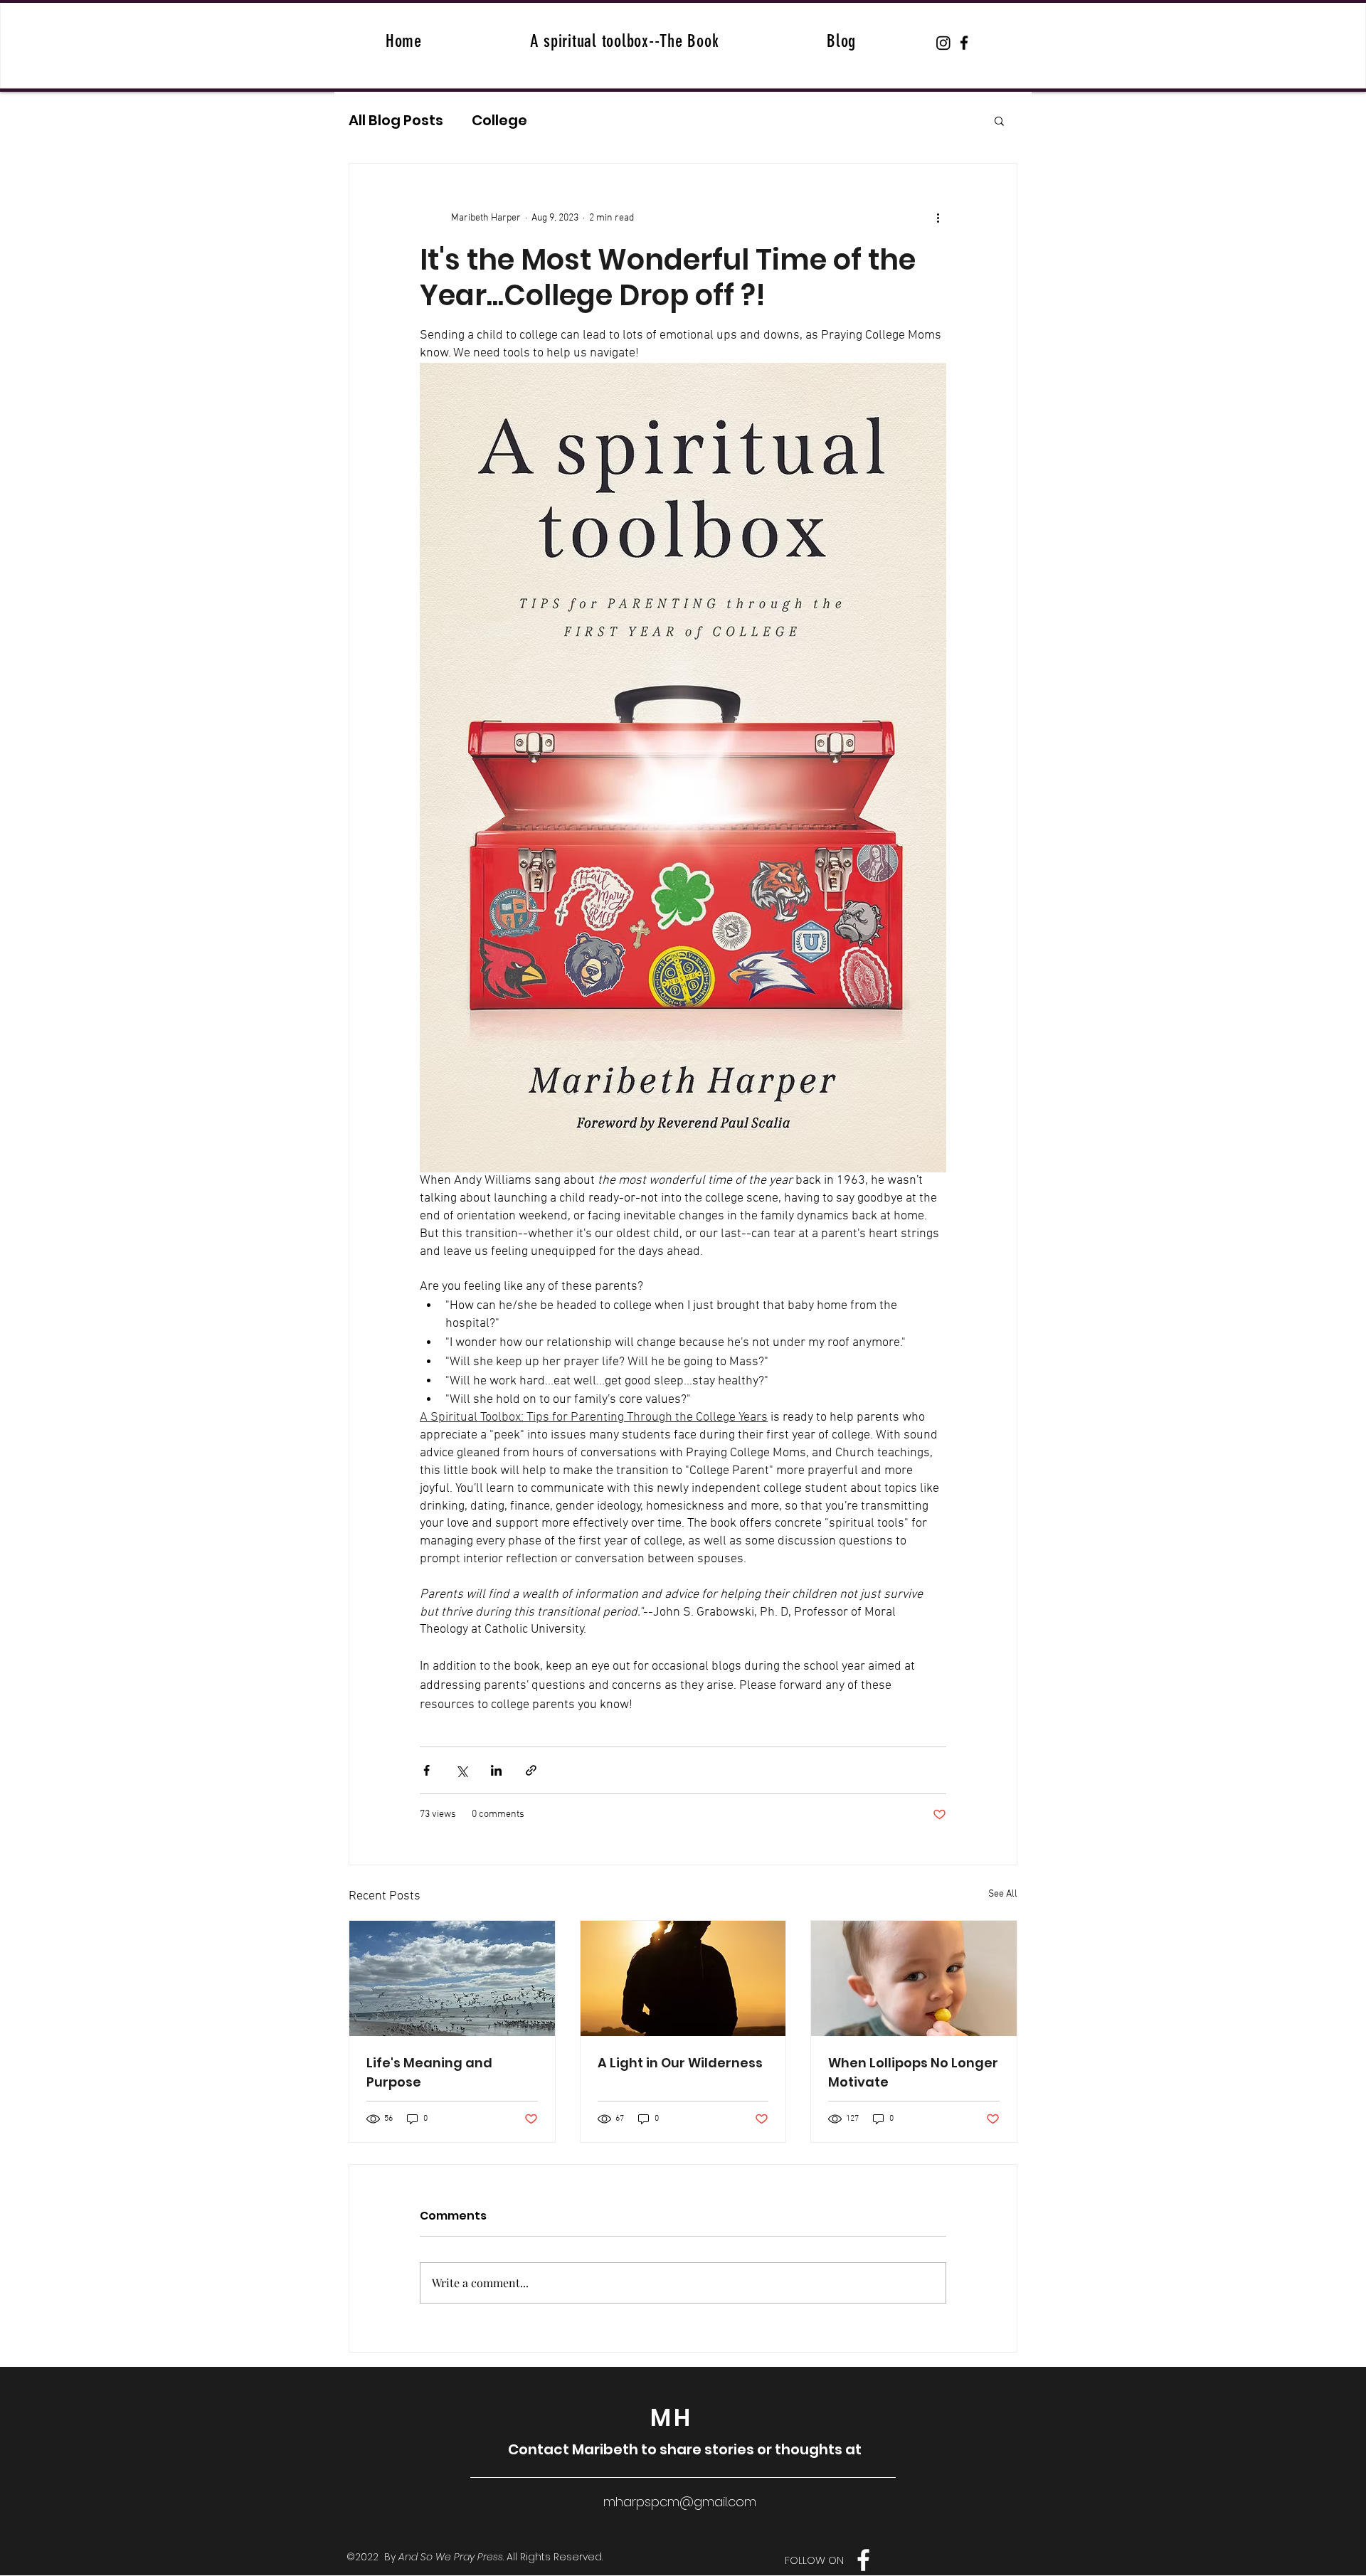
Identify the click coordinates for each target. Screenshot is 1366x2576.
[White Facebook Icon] (863, 2560)
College (499, 121)
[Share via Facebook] (427, 1770)
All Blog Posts (396, 121)
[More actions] (938, 218)
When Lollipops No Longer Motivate (913, 2072)
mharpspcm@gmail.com (680, 2502)
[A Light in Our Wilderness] (683, 1978)
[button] (999, 120)
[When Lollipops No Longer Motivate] (914, 1978)
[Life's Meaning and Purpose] (452, 1978)
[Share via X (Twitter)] (461, 1770)
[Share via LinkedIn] (496, 1770)
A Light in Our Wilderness (680, 2063)
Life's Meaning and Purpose (429, 2072)
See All (1003, 1894)
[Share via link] (531, 1770)
